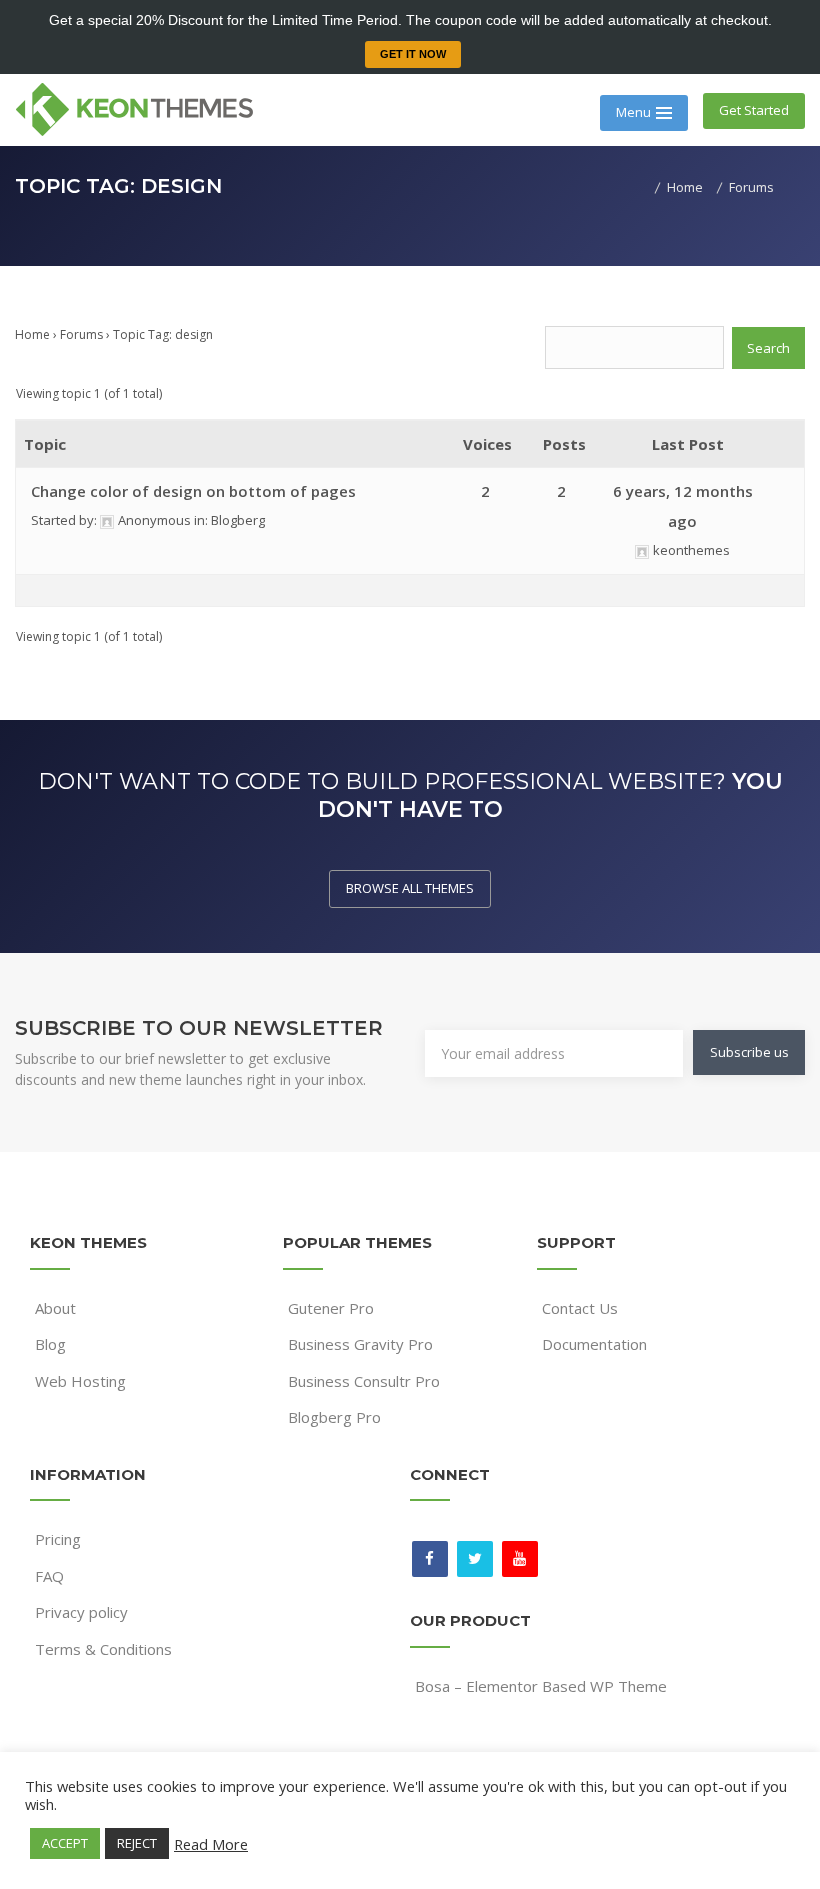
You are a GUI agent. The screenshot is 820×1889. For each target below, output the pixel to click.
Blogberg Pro (334, 1417)
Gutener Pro (331, 1308)
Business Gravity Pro (360, 1344)
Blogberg (238, 520)
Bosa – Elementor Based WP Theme (541, 1686)
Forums (81, 334)
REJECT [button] (137, 1843)
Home (32, 334)
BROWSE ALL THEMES (410, 888)
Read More (211, 1844)
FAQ (49, 1576)
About (55, 1308)
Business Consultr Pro (364, 1381)
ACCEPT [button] (65, 1843)
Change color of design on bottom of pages (193, 491)
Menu (633, 112)
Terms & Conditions (103, 1649)
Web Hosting (80, 1381)
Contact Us (580, 1308)
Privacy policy (81, 1612)
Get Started (754, 110)
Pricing (58, 1539)
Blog (50, 1344)
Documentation (594, 1344)
